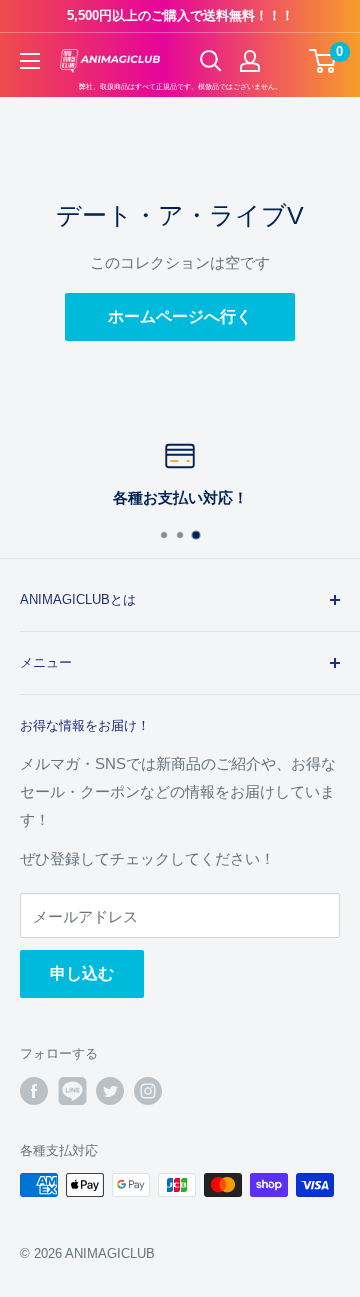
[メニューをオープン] (30, 61)
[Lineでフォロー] (72, 1091)
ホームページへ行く (180, 316)
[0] (323, 61)
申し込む (82, 973)
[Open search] (211, 61)
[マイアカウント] (250, 61)
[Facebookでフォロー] (34, 1091)
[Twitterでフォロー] (110, 1091)
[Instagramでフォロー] (148, 1091)
